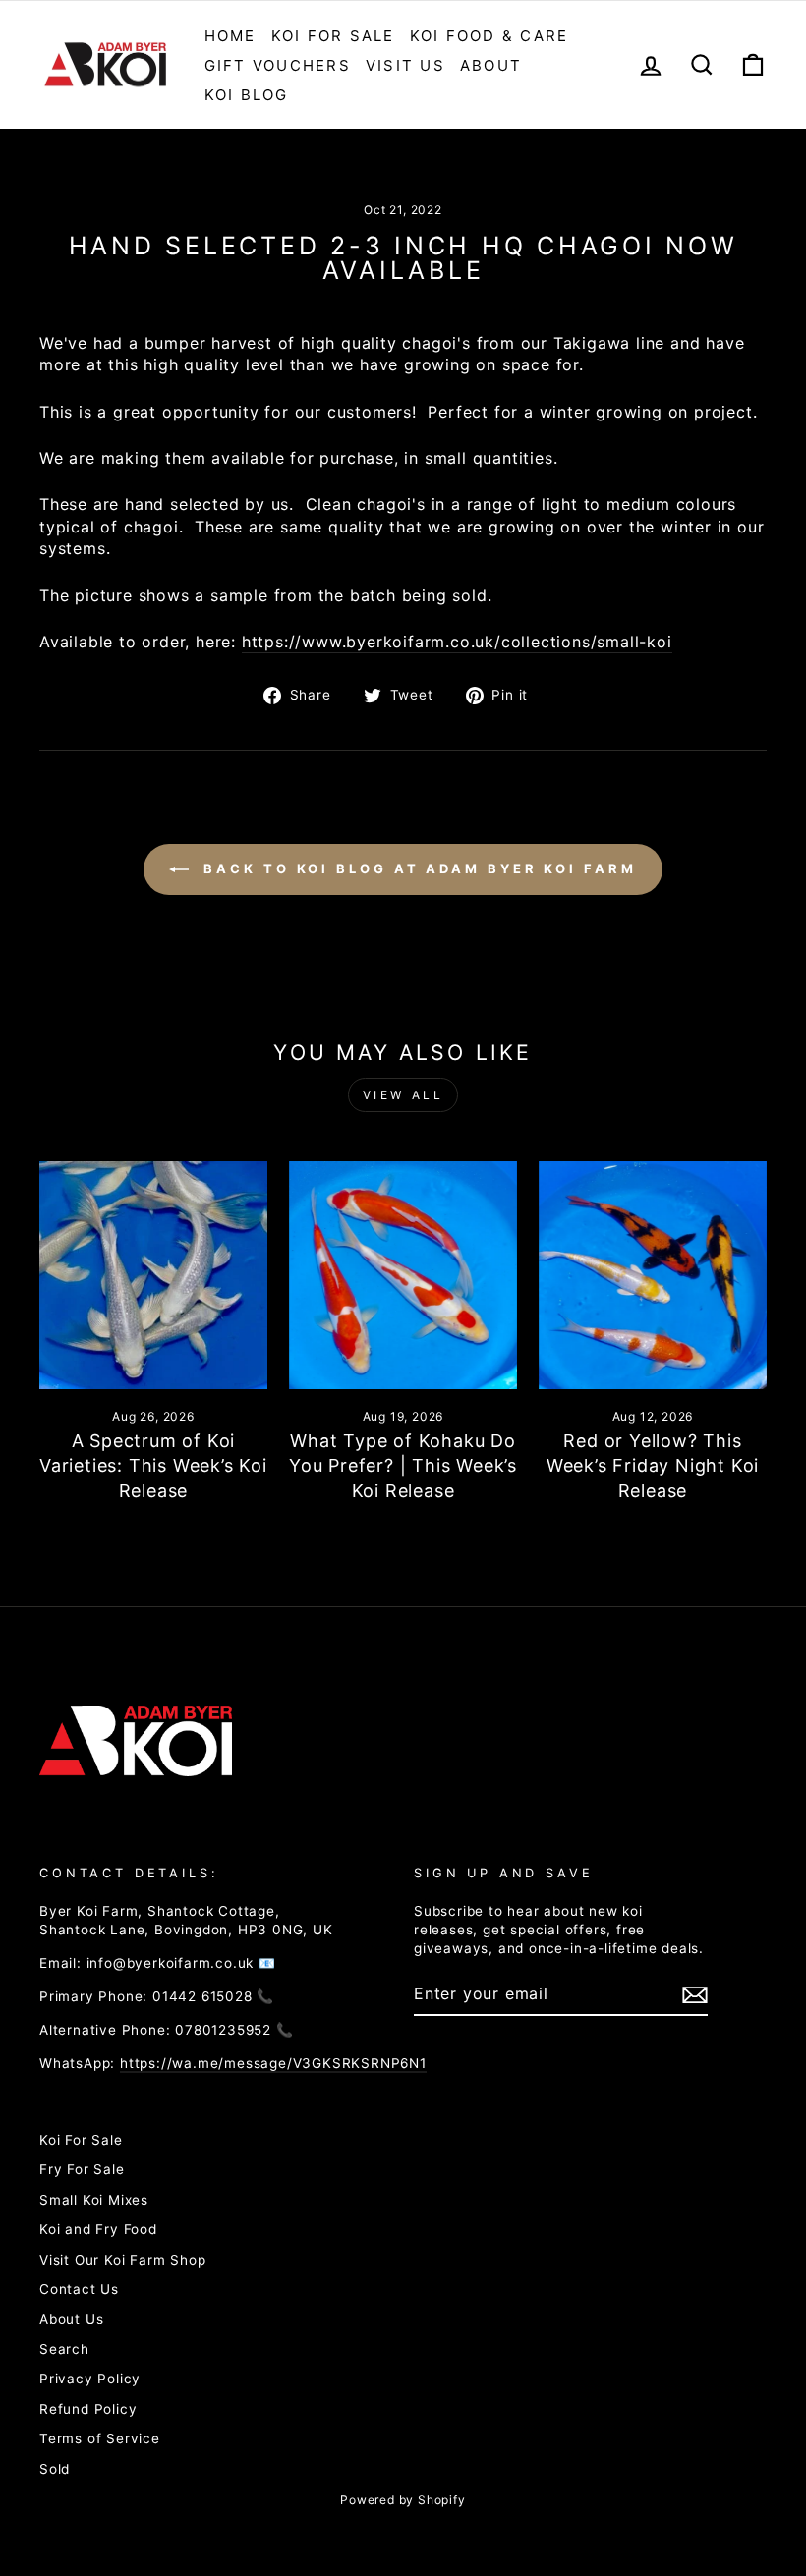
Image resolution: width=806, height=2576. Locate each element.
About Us (71, 2319)
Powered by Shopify (403, 2500)
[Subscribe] (695, 1995)
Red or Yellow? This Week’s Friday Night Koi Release (653, 1465)
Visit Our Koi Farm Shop (122, 2260)
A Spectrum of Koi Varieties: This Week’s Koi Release (153, 1465)
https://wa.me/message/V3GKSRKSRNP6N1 (273, 2063)
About (491, 65)
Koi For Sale (333, 36)
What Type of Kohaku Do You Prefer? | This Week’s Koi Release (403, 1465)
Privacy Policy (90, 2379)
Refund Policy (88, 2409)
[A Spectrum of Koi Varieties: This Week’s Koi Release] (153, 1275)
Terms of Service (100, 2438)
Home (230, 36)
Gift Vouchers (278, 65)
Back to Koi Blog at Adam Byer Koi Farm (416, 868)
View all (403, 1095)
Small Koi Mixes (94, 2200)
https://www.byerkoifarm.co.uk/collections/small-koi (457, 642)
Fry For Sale (82, 2169)
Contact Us (79, 2289)
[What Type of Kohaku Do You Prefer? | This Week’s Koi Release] (403, 1275)
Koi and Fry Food (98, 2229)
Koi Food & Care (489, 36)
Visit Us (405, 65)
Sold (55, 2469)
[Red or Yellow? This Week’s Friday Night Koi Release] (653, 1275)
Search (64, 2349)
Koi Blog (247, 95)
